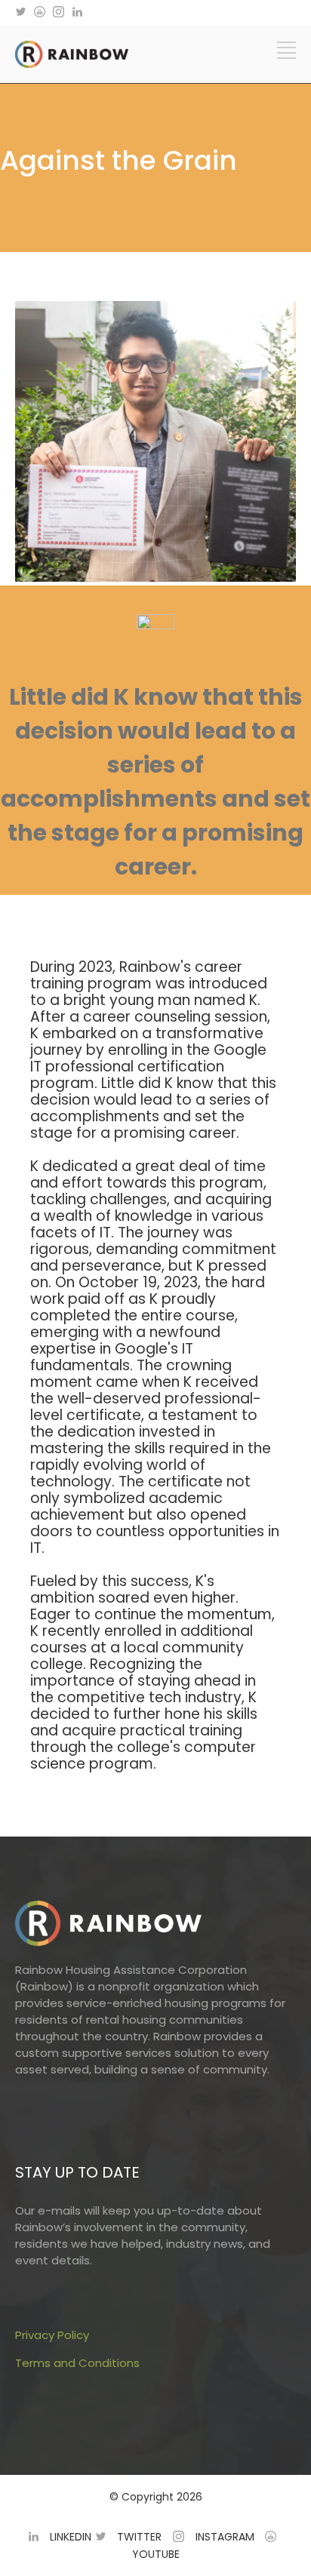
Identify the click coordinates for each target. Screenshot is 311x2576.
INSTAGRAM (225, 2537)
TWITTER (139, 2537)
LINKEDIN (71, 2537)
